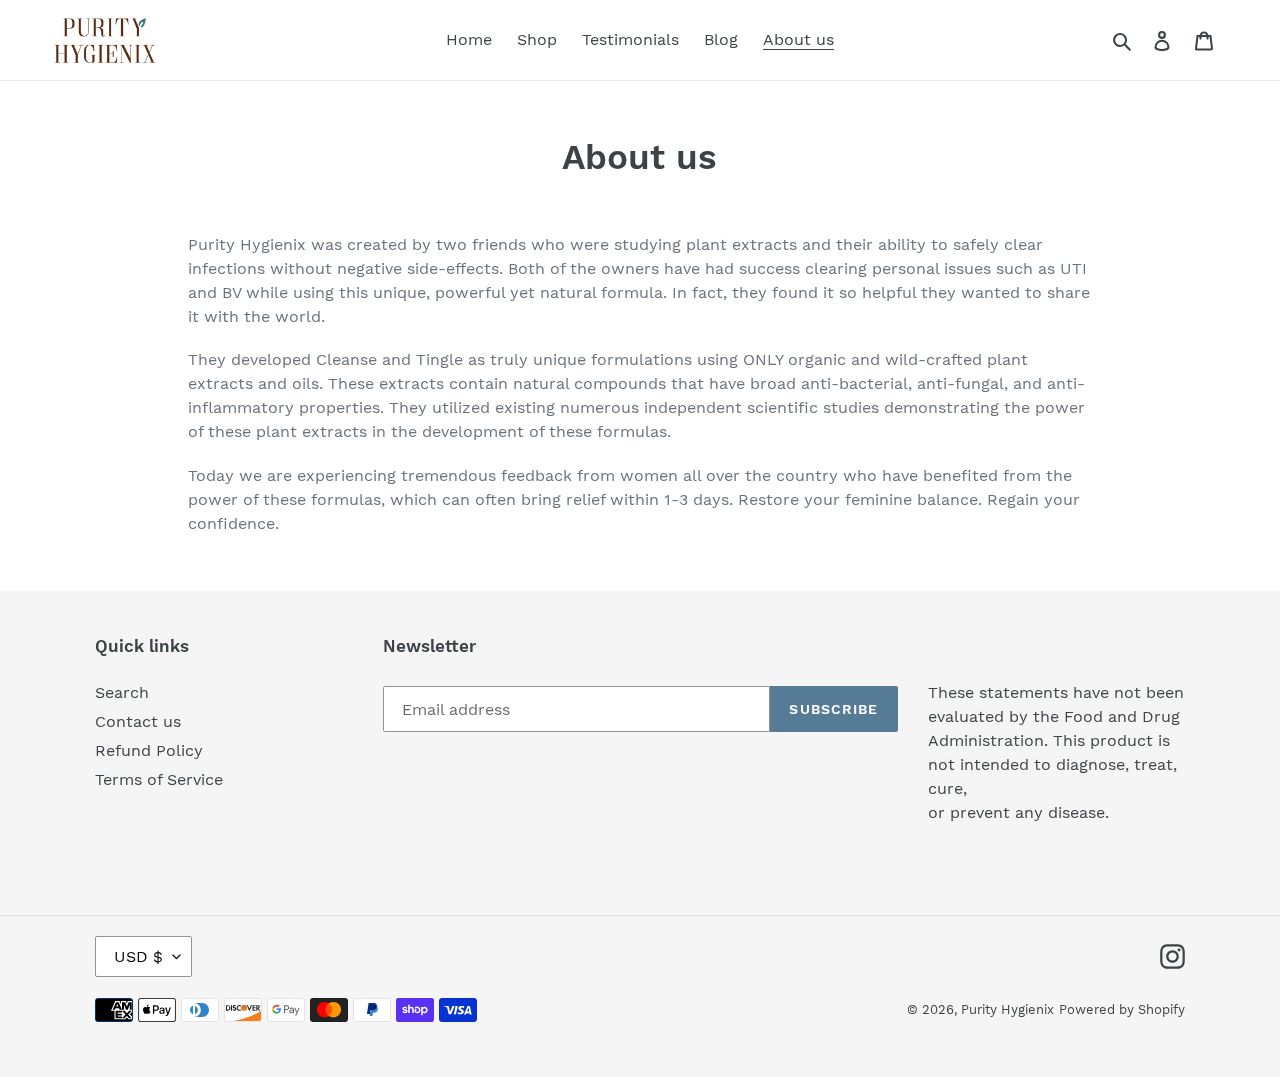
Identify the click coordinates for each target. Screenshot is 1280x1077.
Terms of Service (159, 779)
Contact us (138, 721)
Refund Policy (149, 750)
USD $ (138, 956)
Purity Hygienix (1007, 1009)
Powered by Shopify (1122, 1009)
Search (122, 692)
